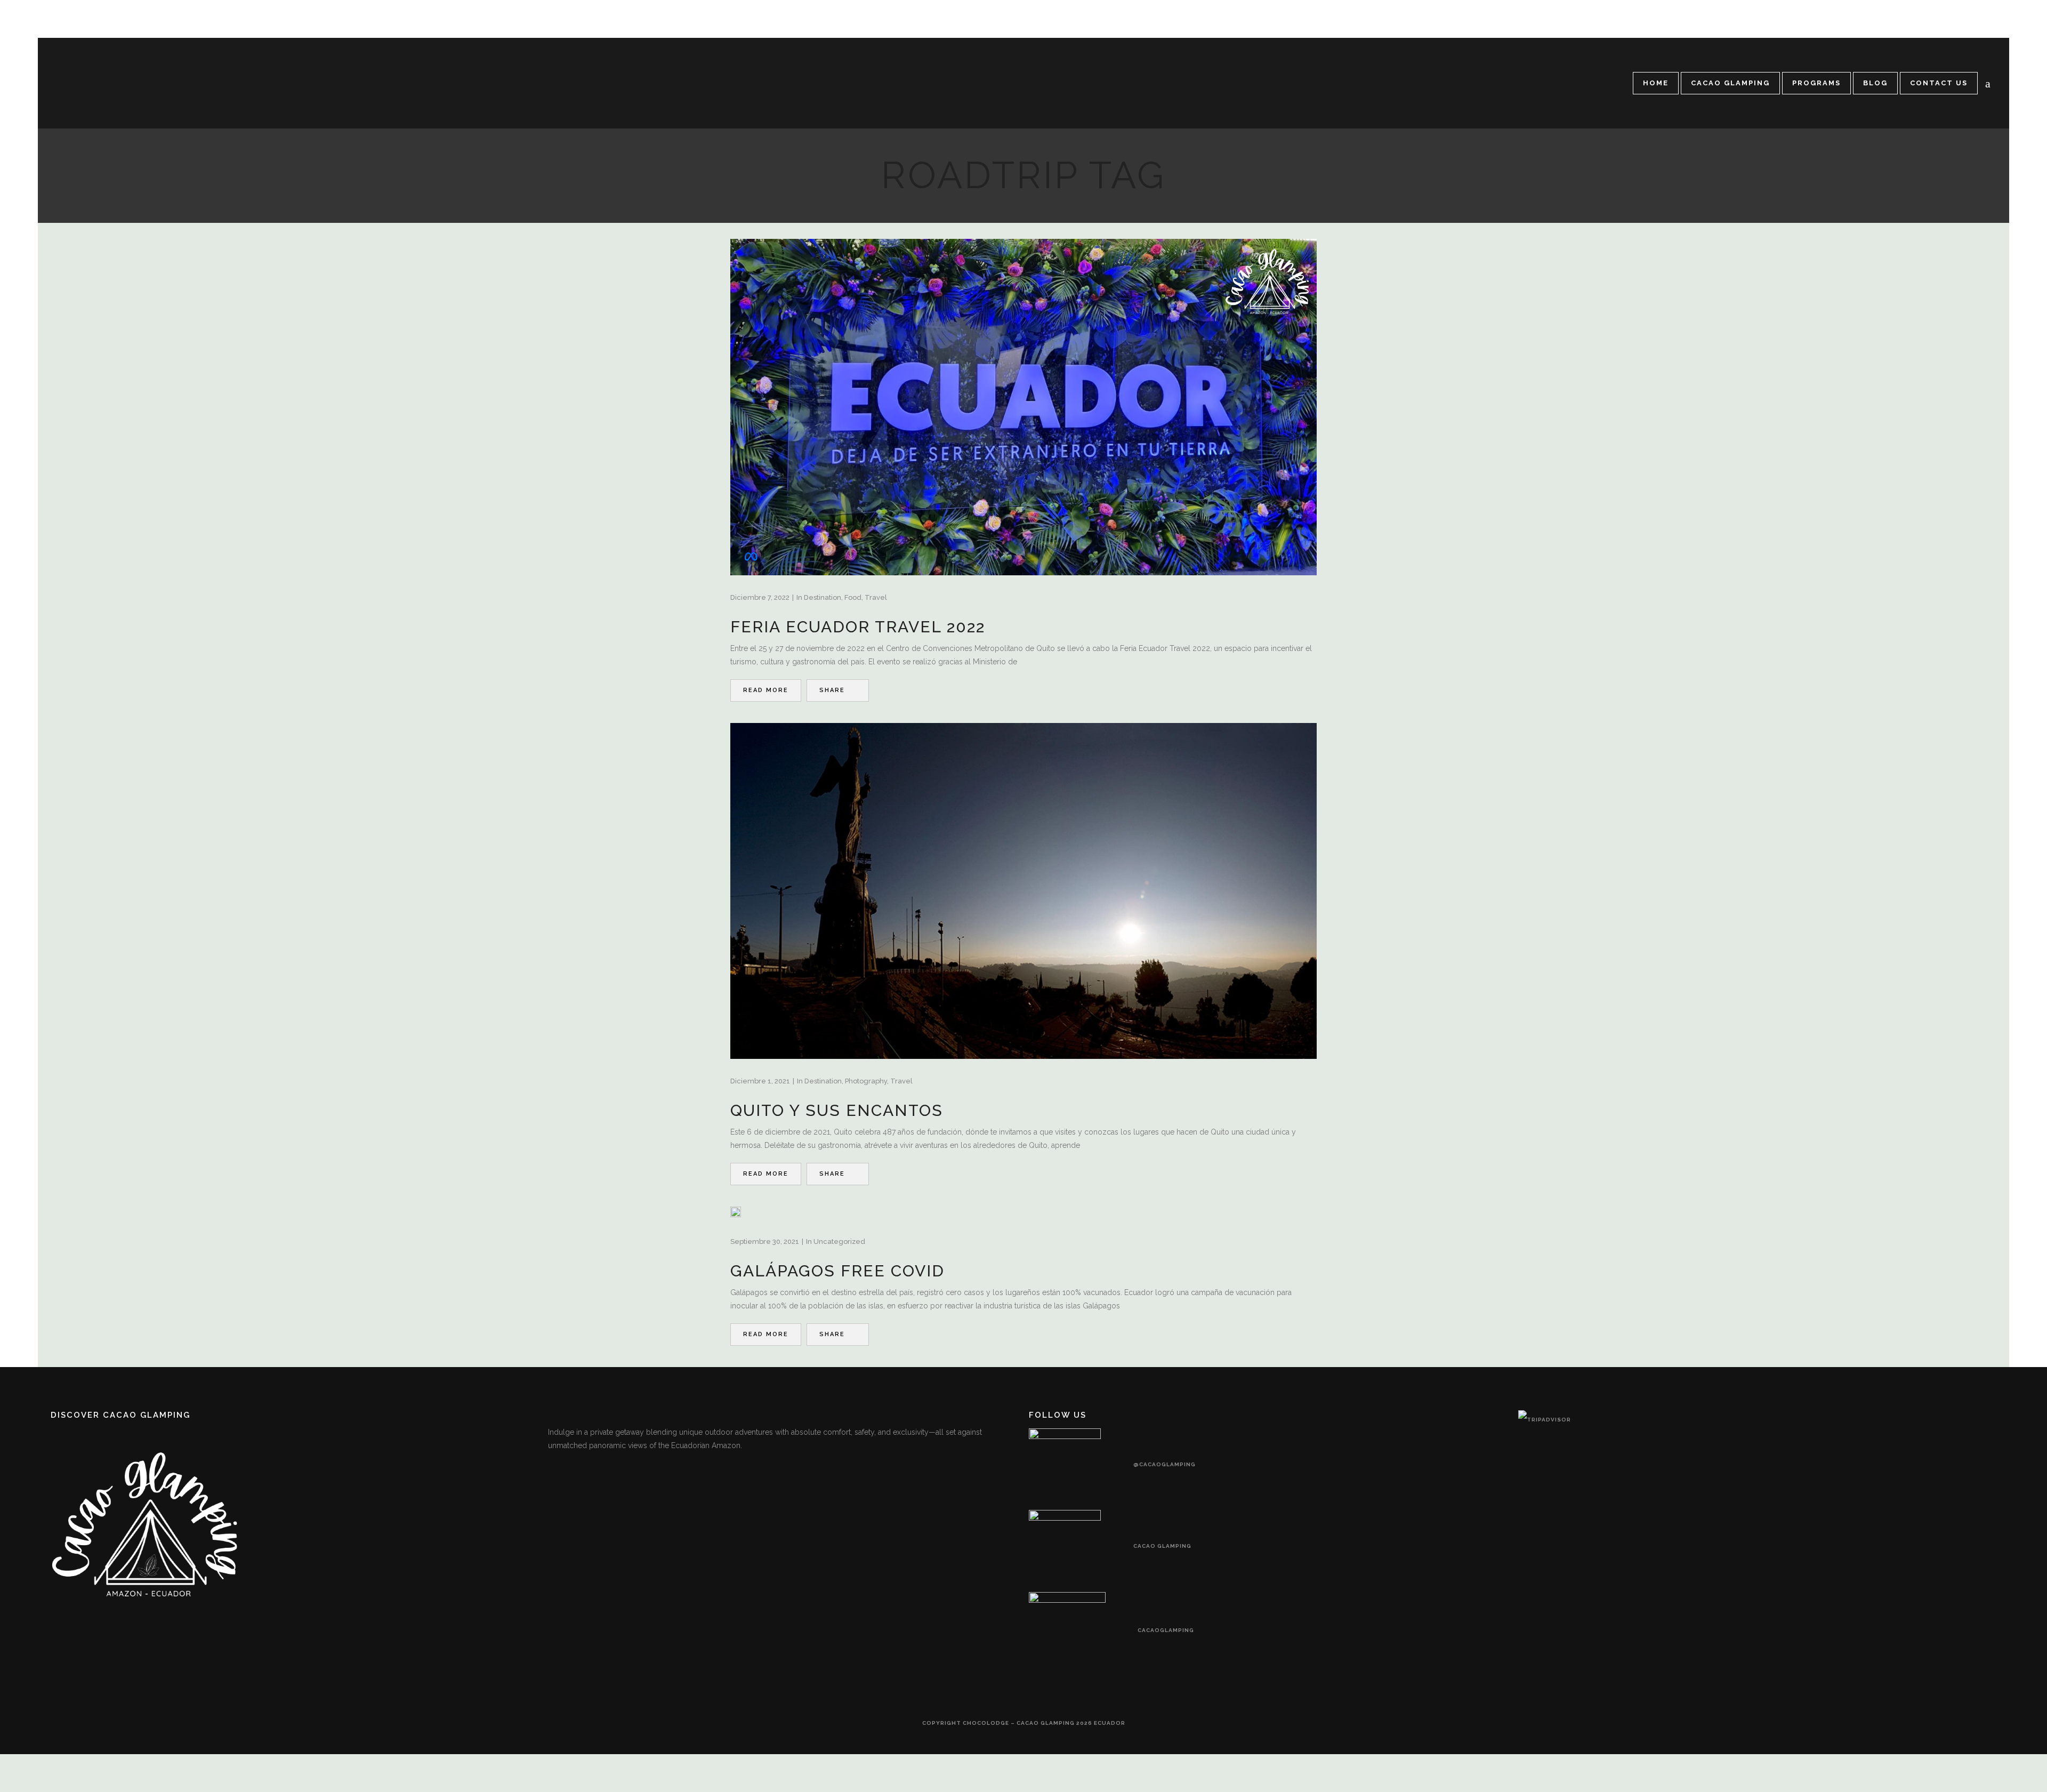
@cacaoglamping (1164, 1464)
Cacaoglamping (1166, 1630)
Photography (866, 1081)
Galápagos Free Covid (837, 1271)
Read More (766, 690)
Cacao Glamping (1162, 1546)
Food (853, 597)
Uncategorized (839, 1241)
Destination (823, 597)
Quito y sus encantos (837, 1110)
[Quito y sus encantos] (1023, 891)
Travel (876, 597)
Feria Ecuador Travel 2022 (858, 627)
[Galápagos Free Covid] (736, 1212)
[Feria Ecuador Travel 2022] (1023, 407)
